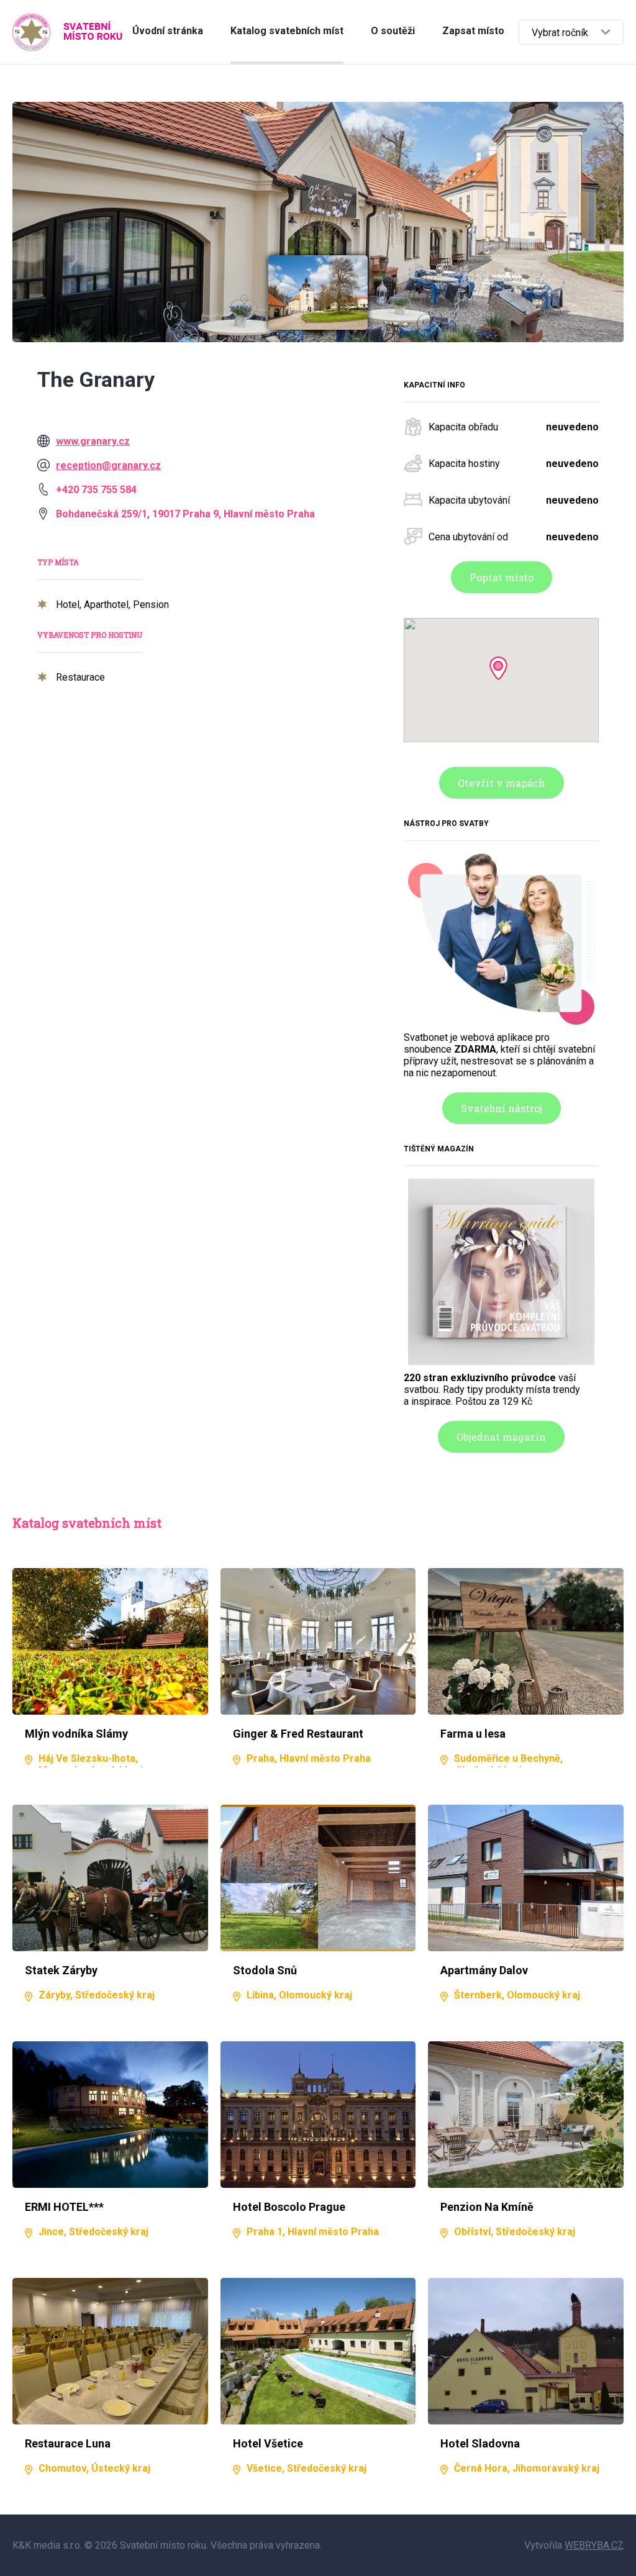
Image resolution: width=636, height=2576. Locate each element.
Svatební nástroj (502, 1108)
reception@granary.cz (108, 465)
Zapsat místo (473, 31)
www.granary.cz (93, 441)
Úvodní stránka (168, 31)
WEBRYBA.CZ (594, 2545)
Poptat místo (502, 577)
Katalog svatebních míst (287, 31)
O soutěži (393, 31)
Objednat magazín (501, 1437)
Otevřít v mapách (502, 783)
